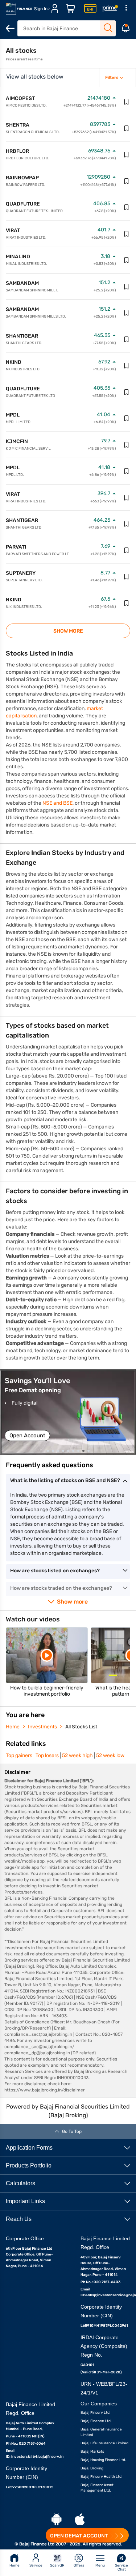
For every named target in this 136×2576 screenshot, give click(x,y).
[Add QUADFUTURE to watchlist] (127, 207)
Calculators (20, 2183)
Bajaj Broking (92, 2468)
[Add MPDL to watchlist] (127, 418)
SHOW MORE (68, 631)
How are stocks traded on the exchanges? (61, 1588)
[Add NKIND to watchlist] (127, 366)
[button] (68, 1412)
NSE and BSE (57, 803)
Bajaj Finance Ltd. (96, 2421)
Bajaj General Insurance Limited (101, 2432)
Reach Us (19, 2219)
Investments (42, 1727)
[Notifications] (126, 28)
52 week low (110, 1755)
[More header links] (126, 9)
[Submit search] (108, 28)
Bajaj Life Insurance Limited (104, 2443)
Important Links (25, 2201)
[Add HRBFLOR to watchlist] (127, 155)
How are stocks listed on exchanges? (55, 1571)
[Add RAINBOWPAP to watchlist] (127, 181)
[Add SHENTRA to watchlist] (127, 128)
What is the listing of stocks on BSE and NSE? (65, 1480)
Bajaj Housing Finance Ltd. (103, 2460)
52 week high (77, 1755)
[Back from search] (10, 28)
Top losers (47, 1755)
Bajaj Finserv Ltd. (96, 2413)
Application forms (29, 2148)
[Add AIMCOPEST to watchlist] (127, 102)
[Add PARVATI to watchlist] (127, 550)
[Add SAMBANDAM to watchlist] (127, 287)
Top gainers (19, 1755)
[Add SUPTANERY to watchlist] (127, 577)
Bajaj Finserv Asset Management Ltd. (97, 2488)
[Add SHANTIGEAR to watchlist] (127, 339)
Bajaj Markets (92, 2452)
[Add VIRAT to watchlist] (127, 234)
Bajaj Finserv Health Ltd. (102, 2477)
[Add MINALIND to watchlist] (127, 260)
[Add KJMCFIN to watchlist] (127, 445)
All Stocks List (81, 1727)
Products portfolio (29, 2165)
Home (13, 1727)
